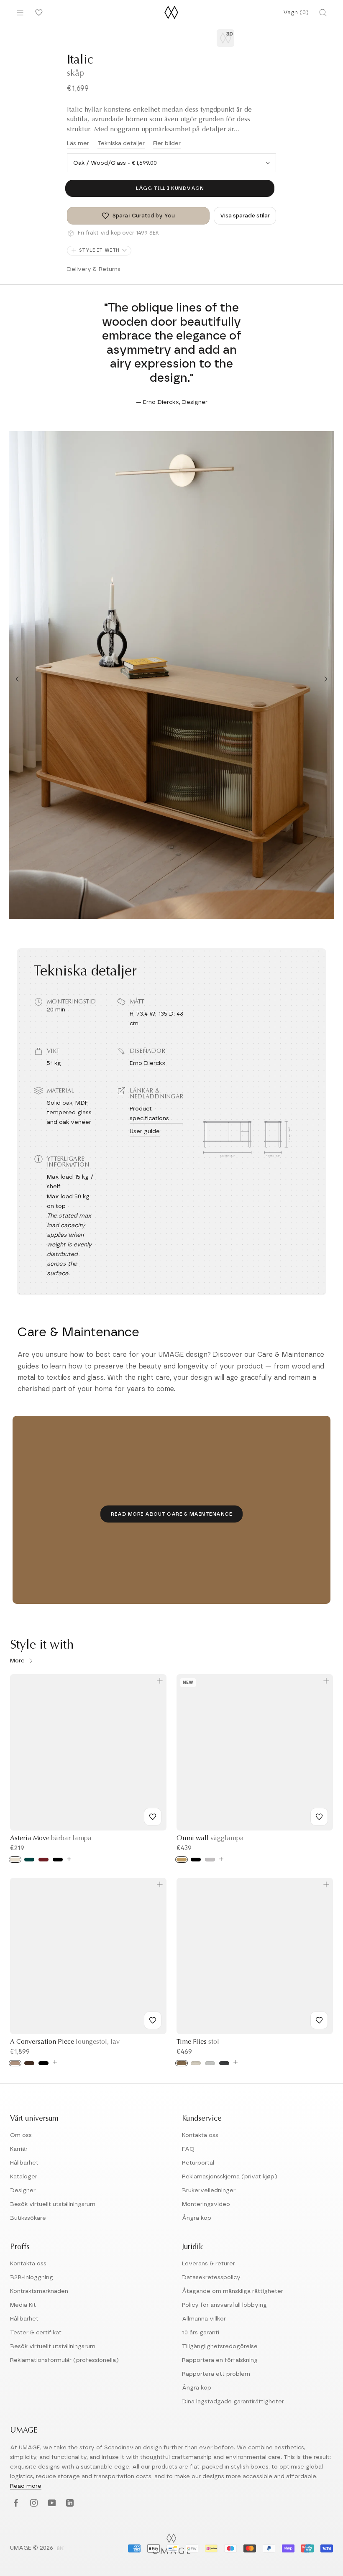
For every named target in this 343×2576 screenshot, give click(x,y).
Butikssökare (28, 2218)
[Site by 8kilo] (60, 2549)
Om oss (21, 2135)
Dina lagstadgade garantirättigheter (233, 2402)
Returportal (198, 2163)
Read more (26, 2486)
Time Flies (198, 2042)
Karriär (19, 2149)
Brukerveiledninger (209, 2190)
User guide (145, 1131)
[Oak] (15, 2063)
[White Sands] (196, 2063)
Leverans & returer (209, 2264)
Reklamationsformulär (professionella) (64, 2360)
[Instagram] (33, 2503)
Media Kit (23, 2305)
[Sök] (323, 13)
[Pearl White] (15, 1860)
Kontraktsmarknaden (39, 2291)
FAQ (188, 2149)
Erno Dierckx (148, 1063)
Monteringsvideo (206, 2204)
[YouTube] (51, 2503)
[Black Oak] (44, 2063)
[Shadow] (224, 2063)
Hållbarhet (24, 2163)
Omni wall (210, 1838)
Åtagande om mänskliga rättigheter (233, 2291)
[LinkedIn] (69, 2503)
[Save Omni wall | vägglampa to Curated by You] (319, 1817)
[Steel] (210, 1860)
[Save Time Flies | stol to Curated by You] (319, 2020)
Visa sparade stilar (245, 216)
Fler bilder (167, 143)
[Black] (58, 1860)
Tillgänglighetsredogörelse (220, 2346)
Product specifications (149, 1114)
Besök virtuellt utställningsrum (53, 2204)
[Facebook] (15, 2503)
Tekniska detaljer (121, 143)
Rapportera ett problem (216, 2374)
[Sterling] (210, 2063)
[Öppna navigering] (20, 13)
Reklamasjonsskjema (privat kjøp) (230, 2177)
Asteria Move (51, 1838)
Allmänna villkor (204, 2319)
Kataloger (24, 2177)
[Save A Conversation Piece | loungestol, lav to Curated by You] (153, 2020)
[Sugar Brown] (182, 2063)
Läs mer (78, 143)
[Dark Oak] (29, 2063)
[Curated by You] (38, 13)
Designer (23, 2190)
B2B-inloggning (32, 2277)
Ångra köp (197, 2218)
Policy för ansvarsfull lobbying (224, 2305)
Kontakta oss (200, 2135)
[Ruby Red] (44, 1860)
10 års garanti (201, 2333)
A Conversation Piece (65, 2042)
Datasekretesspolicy (211, 2277)
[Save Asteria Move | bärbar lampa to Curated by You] (153, 1817)
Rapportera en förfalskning (220, 2360)
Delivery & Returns (94, 269)
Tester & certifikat (36, 2333)
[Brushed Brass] (182, 1860)
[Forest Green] (29, 1860)
